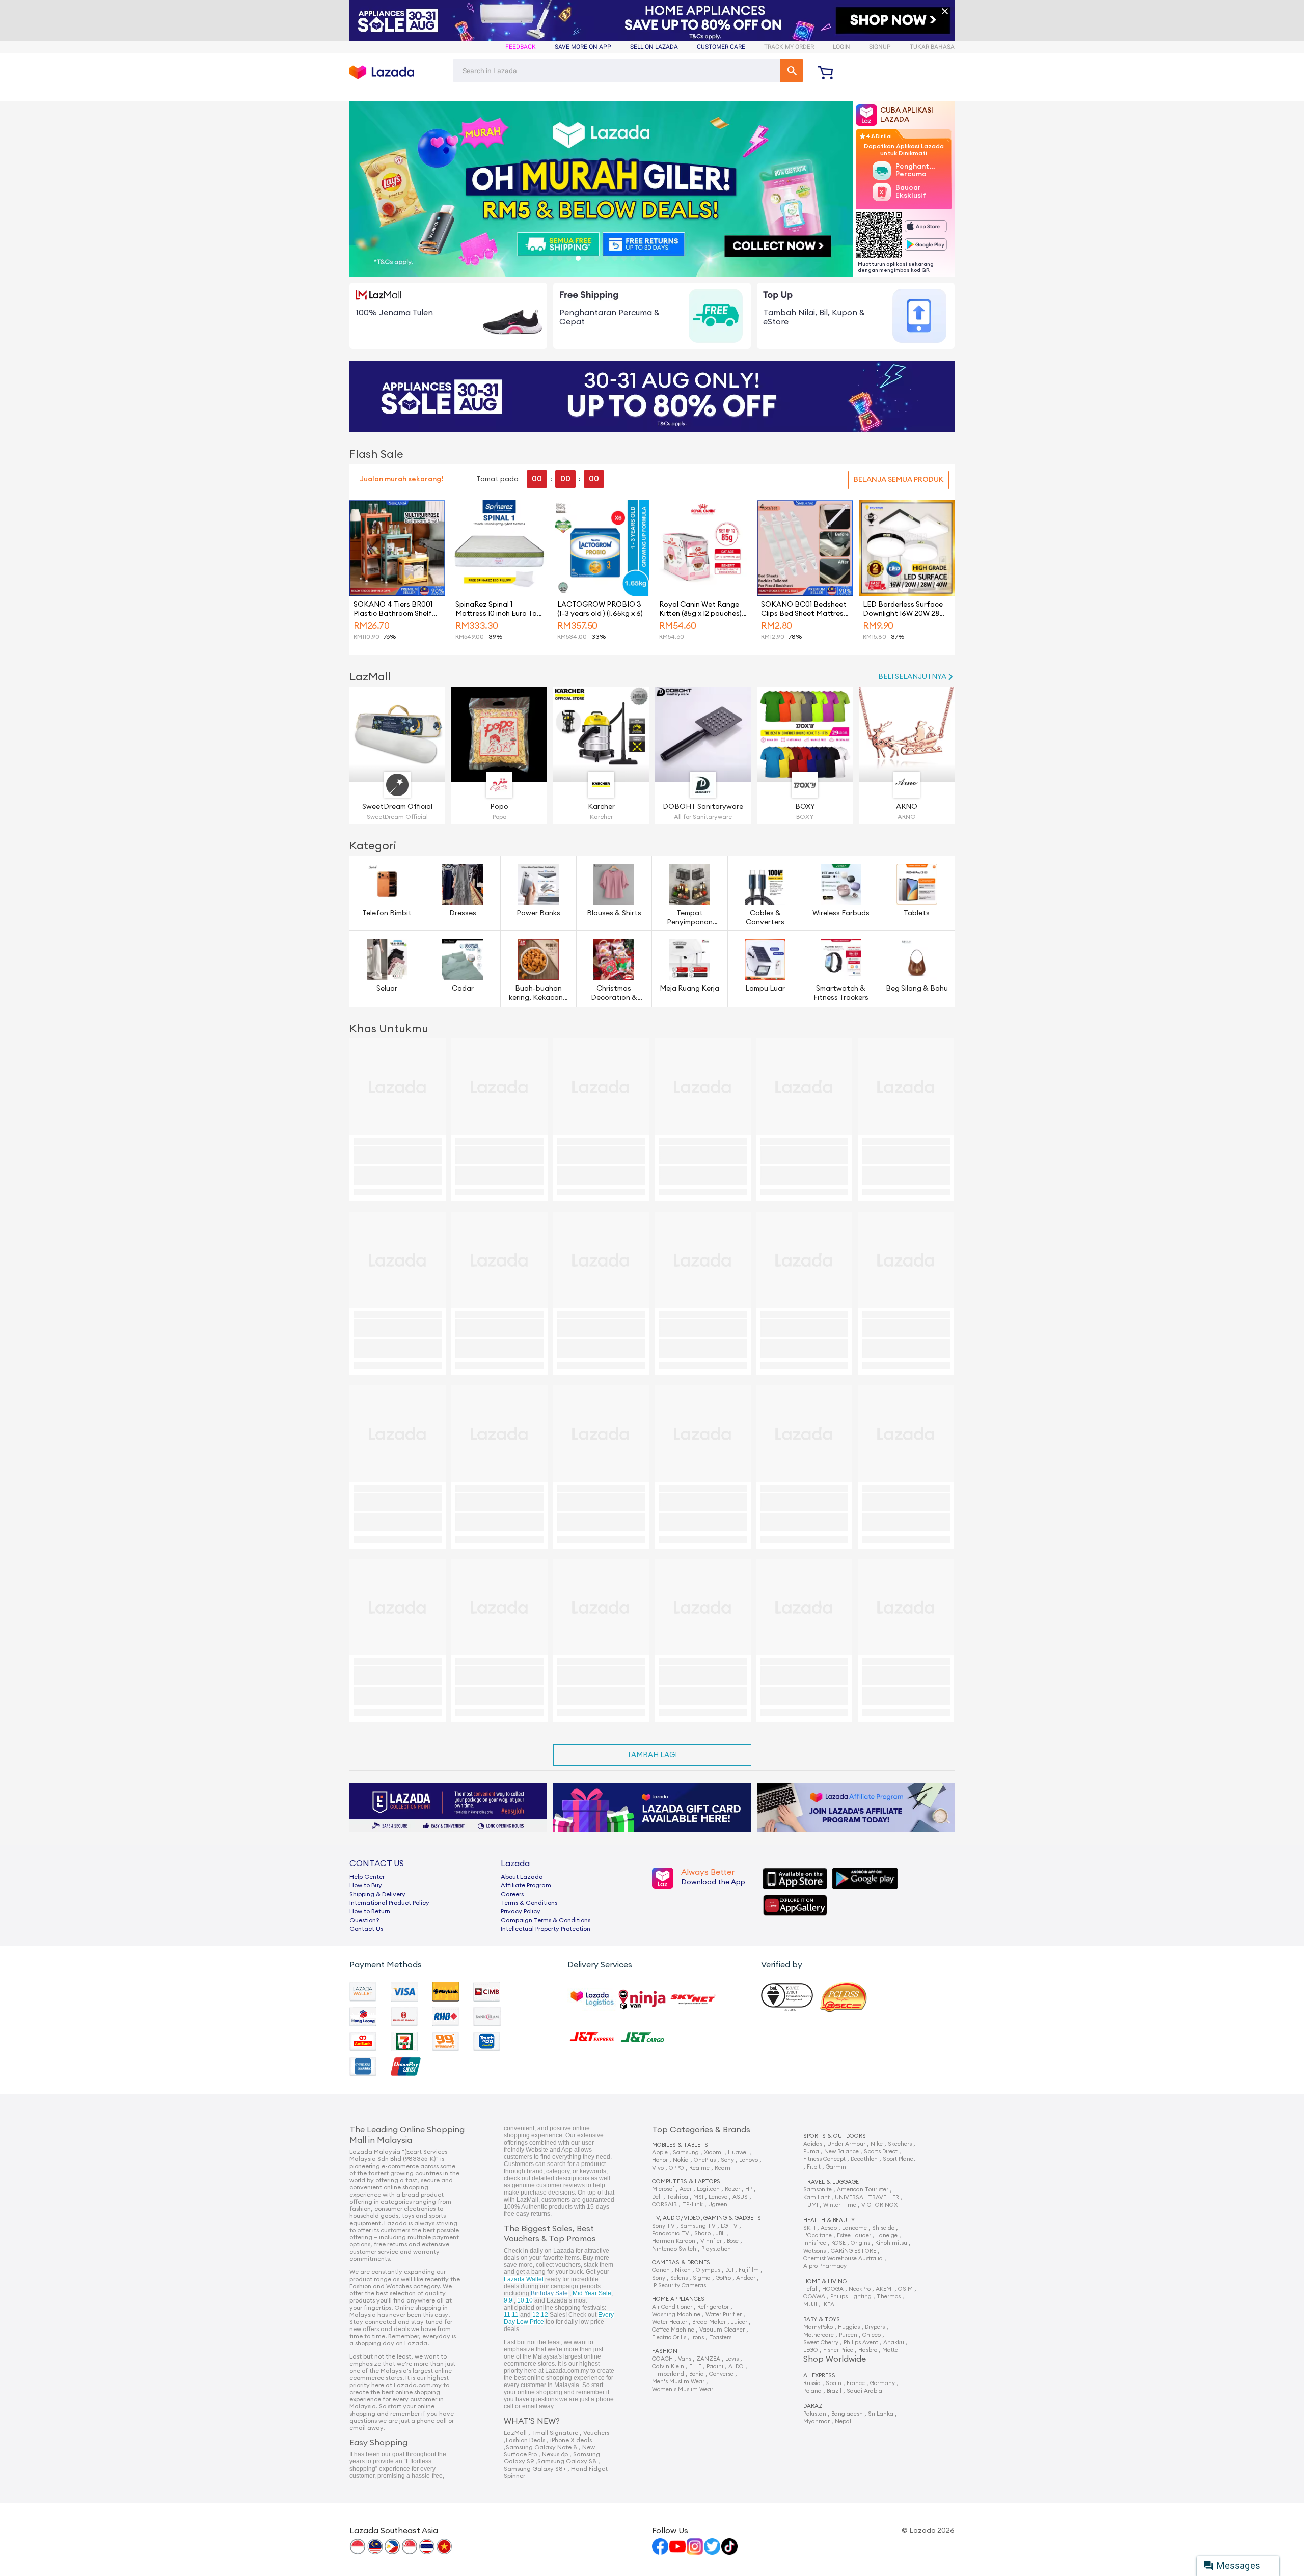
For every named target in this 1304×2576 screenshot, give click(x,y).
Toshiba (677, 2197)
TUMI (811, 2205)
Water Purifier (724, 2314)
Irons (698, 2337)
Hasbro (868, 2350)
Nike (877, 2144)
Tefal (810, 2289)
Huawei (738, 2153)
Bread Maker (709, 2322)
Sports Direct (881, 2152)
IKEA (828, 2304)
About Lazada (522, 1877)
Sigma (702, 2278)
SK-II (809, 2228)
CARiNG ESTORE (853, 2251)
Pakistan (815, 2414)
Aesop (829, 2228)
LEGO (811, 2350)
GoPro (723, 2278)
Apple (660, 2153)
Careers (512, 1894)
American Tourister (863, 2190)
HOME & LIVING (825, 2281)
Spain (834, 2383)
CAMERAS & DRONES (681, 2263)
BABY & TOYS (822, 2320)
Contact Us (366, 1929)
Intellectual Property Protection (546, 1929)
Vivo (658, 2168)
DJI (729, 2270)
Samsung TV (698, 2226)
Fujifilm (749, 2270)
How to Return (370, 1911)
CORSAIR (664, 2204)
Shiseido (883, 2228)
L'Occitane (818, 2236)
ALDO (736, 2366)
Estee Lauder (854, 2236)
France (856, 2383)
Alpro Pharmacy (825, 2266)
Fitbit (814, 2167)
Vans (685, 2359)
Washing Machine (676, 2314)
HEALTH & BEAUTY (829, 2220)
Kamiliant (817, 2197)
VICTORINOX (879, 2205)
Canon (661, 2270)
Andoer (746, 2278)
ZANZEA (708, 2359)
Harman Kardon (674, 2241)
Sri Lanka (881, 2414)
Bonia (697, 2374)
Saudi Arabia (864, 2391)
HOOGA (833, 2289)
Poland (812, 2391)
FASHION (665, 2351)
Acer (686, 2189)
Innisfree (815, 2243)
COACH (662, 2359)
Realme (699, 2168)
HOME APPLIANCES (678, 2299)
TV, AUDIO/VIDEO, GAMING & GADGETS (707, 2218)
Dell (657, 2197)
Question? (364, 1920)
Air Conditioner (672, 2307)
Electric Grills (669, 2337)
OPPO (676, 2168)
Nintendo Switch (674, 2249)
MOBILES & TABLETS (680, 2145)
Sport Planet (899, 2159)
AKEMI (884, 2289)
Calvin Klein (668, 2366)
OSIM (905, 2289)
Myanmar (817, 2421)
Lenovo (749, 2160)
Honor (660, 2160)
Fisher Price (838, 2350)
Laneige (887, 2236)
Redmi (723, 2168)
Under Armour (846, 2144)
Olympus (708, 2270)
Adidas (813, 2144)
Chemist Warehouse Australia (843, 2258)
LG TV (729, 2226)
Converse (721, 2374)
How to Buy (366, 1885)
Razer (732, 2189)
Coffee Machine (673, 2330)
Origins (860, 2243)
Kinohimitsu (891, 2243)
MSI (698, 2197)
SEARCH (792, 71)
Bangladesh (847, 2414)
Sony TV (663, 2226)
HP (749, 2189)
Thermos (889, 2297)
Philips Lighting (851, 2297)
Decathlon (864, 2159)
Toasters (720, 2337)
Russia (812, 2383)
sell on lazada (654, 47)
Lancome (854, 2228)
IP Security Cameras (679, 2285)
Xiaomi (713, 2153)
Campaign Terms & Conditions (546, 1920)
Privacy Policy (521, 1911)
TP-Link (692, 2204)
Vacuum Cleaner (722, 2330)
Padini (715, 2366)
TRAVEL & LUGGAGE (831, 2182)
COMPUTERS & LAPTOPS (686, 2182)
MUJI (810, 2304)
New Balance (841, 2152)
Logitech (708, 2189)
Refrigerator (713, 2307)
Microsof (663, 2189)
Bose (733, 2241)
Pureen (848, 2335)
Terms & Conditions (529, 1903)
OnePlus (705, 2160)
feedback (521, 47)
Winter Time (840, 2205)
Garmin (836, 2167)
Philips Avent (861, 2342)
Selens (679, 2278)
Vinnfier (711, 2241)
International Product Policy (389, 1903)
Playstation (716, 2249)
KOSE (838, 2243)
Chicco (872, 2335)
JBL (720, 2234)
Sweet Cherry (821, 2342)
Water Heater (670, 2322)
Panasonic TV (671, 2234)
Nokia (681, 2160)
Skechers (900, 2144)
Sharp (702, 2234)
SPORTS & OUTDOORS (835, 2136)
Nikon (683, 2270)
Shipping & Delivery (377, 1894)
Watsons (814, 2251)
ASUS (740, 2197)
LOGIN (841, 47)
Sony (727, 2160)
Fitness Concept (824, 2159)
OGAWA (814, 2297)
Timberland (668, 2374)
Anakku (894, 2342)
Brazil (834, 2391)
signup (880, 47)
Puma (811, 2152)
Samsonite (818, 2190)
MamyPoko (818, 2327)
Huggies (849, 2327)
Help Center (367, 1877)
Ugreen (718, 2204)
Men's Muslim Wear (678, 2382)
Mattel (891, 2350)
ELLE (695, 2366)
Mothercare (819, 2335)
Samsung (686, 2153)
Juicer (739, 2322)
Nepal (843, 2421)
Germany (882, 2383)
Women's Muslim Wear (683, 2389)
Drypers (875, 2327)
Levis (732, 2359)
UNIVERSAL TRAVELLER (867, 2197)
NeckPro (860, 2289)
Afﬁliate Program (526, 1885)
